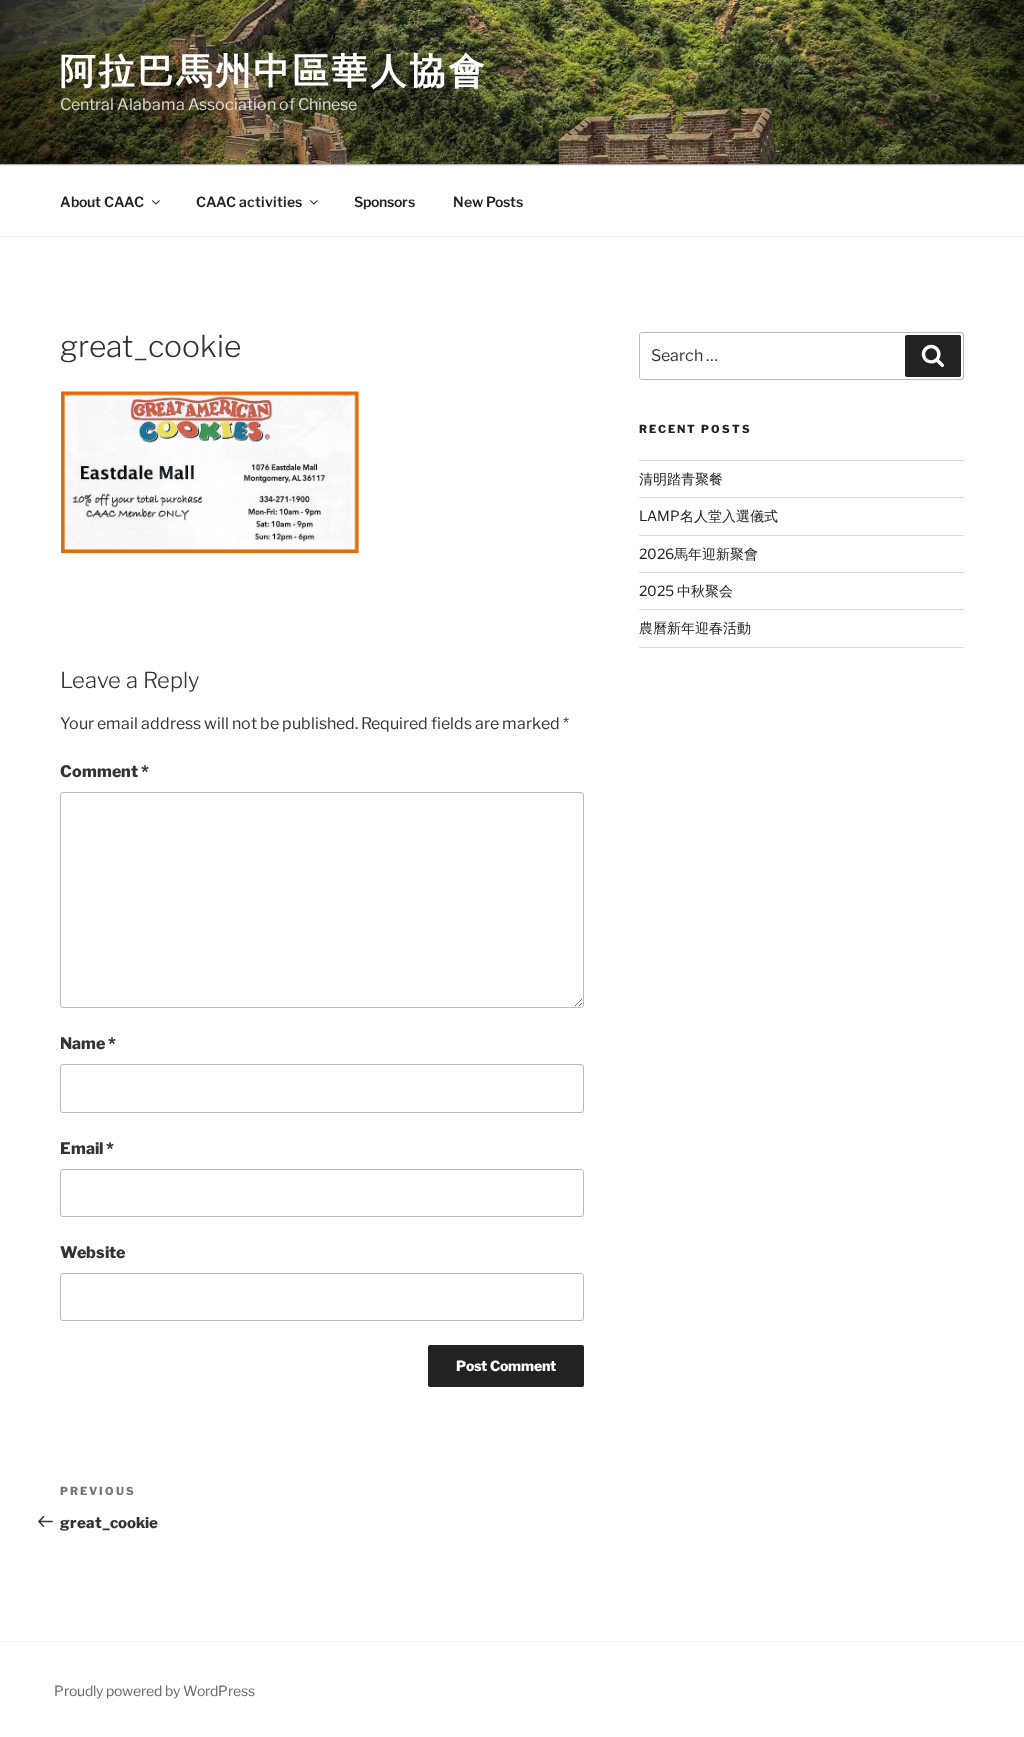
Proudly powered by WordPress (154, 1690)
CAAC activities (249, 201)
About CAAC (102, 201)
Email (87, 1148)
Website (92, 1252)
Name (88, 1043)
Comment (104, 771)
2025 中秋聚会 (686, 590)
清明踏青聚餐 (681, 478)
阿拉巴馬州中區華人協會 (274, 70)
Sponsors (384, 201)
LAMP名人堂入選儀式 (708, 515)
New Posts (488, 201)
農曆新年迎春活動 (695, 627)
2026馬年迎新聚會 (698, 553)
